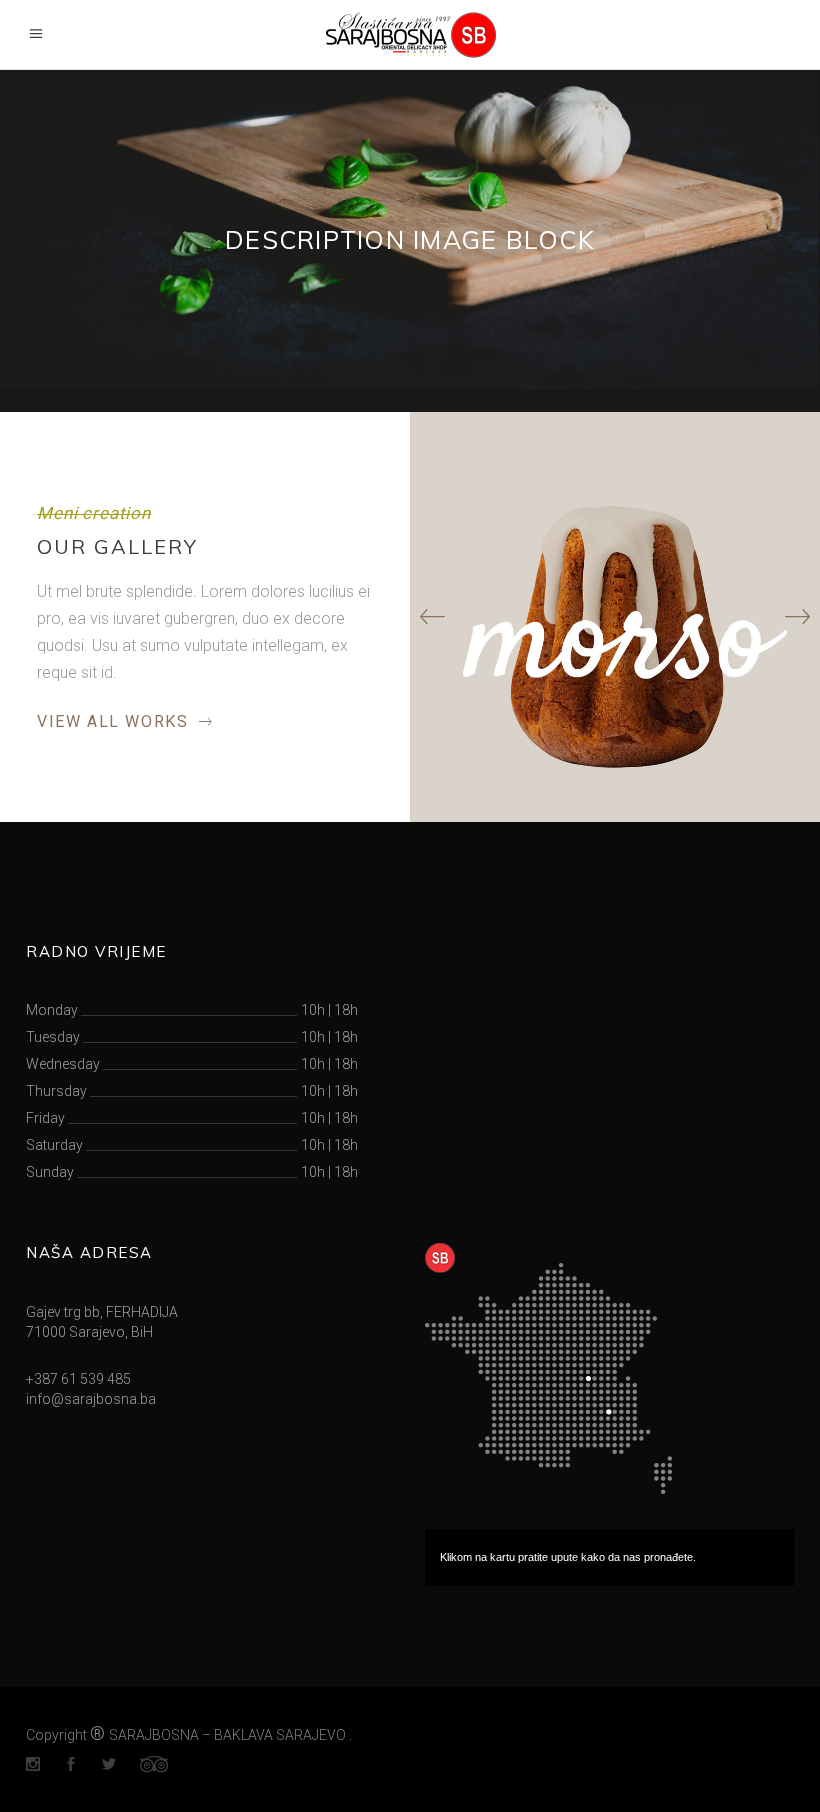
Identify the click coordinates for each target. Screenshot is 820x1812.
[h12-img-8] (615, 617)
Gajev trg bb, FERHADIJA (102, 1312)
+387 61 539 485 (78, 1379)
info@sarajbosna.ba (91, 1399)
